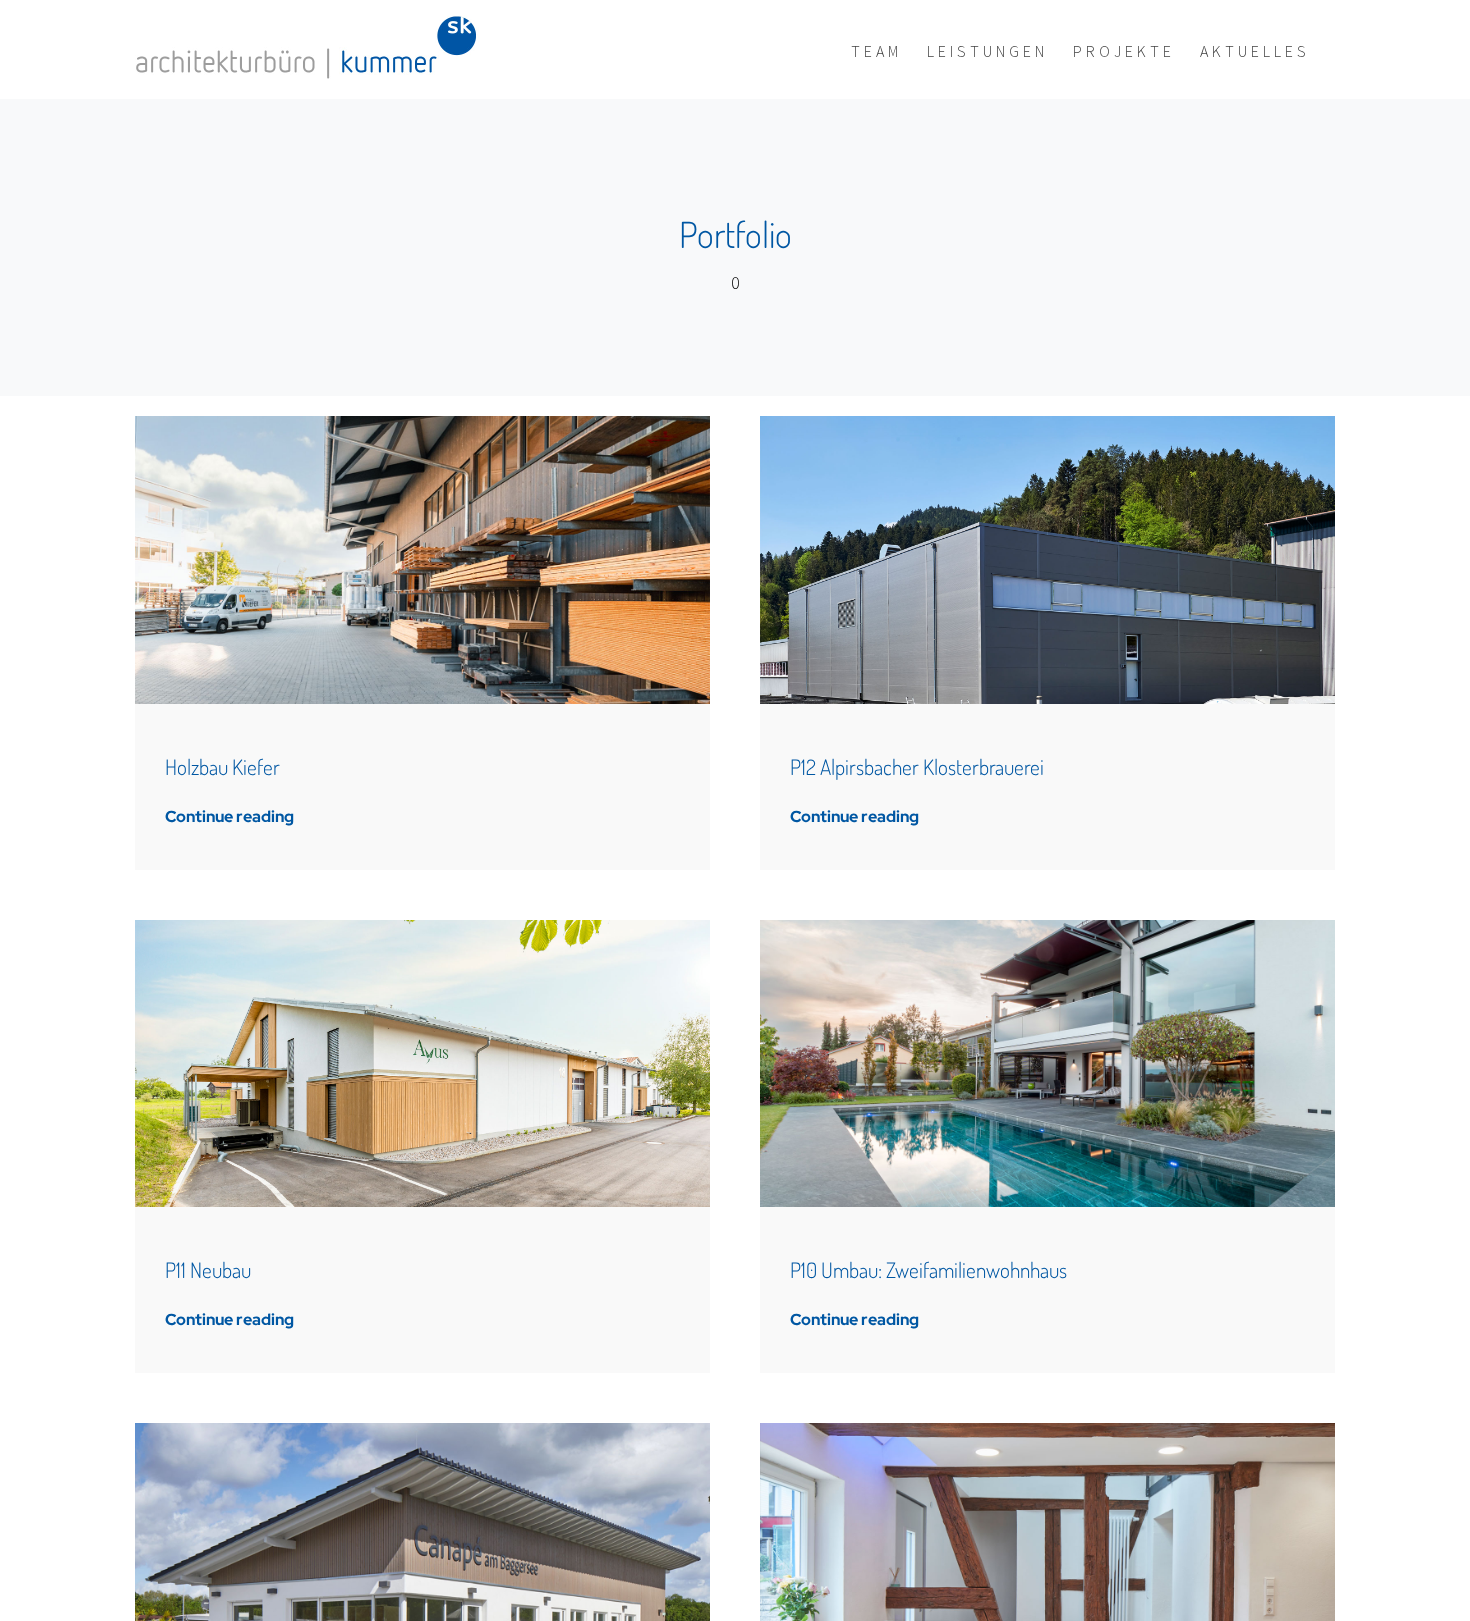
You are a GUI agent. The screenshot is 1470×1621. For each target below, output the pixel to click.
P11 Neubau (208, 1269)
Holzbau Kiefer (222, 766)
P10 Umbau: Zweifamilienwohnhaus (928, 1269)
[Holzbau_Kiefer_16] (422, 424)
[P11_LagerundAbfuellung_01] (422, 928)
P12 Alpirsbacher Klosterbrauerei (917, 766)
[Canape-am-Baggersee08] (422, 1431)
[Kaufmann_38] (1047, 928)
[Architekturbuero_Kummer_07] (1047, 1431)
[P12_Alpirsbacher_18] (1047, 424)
